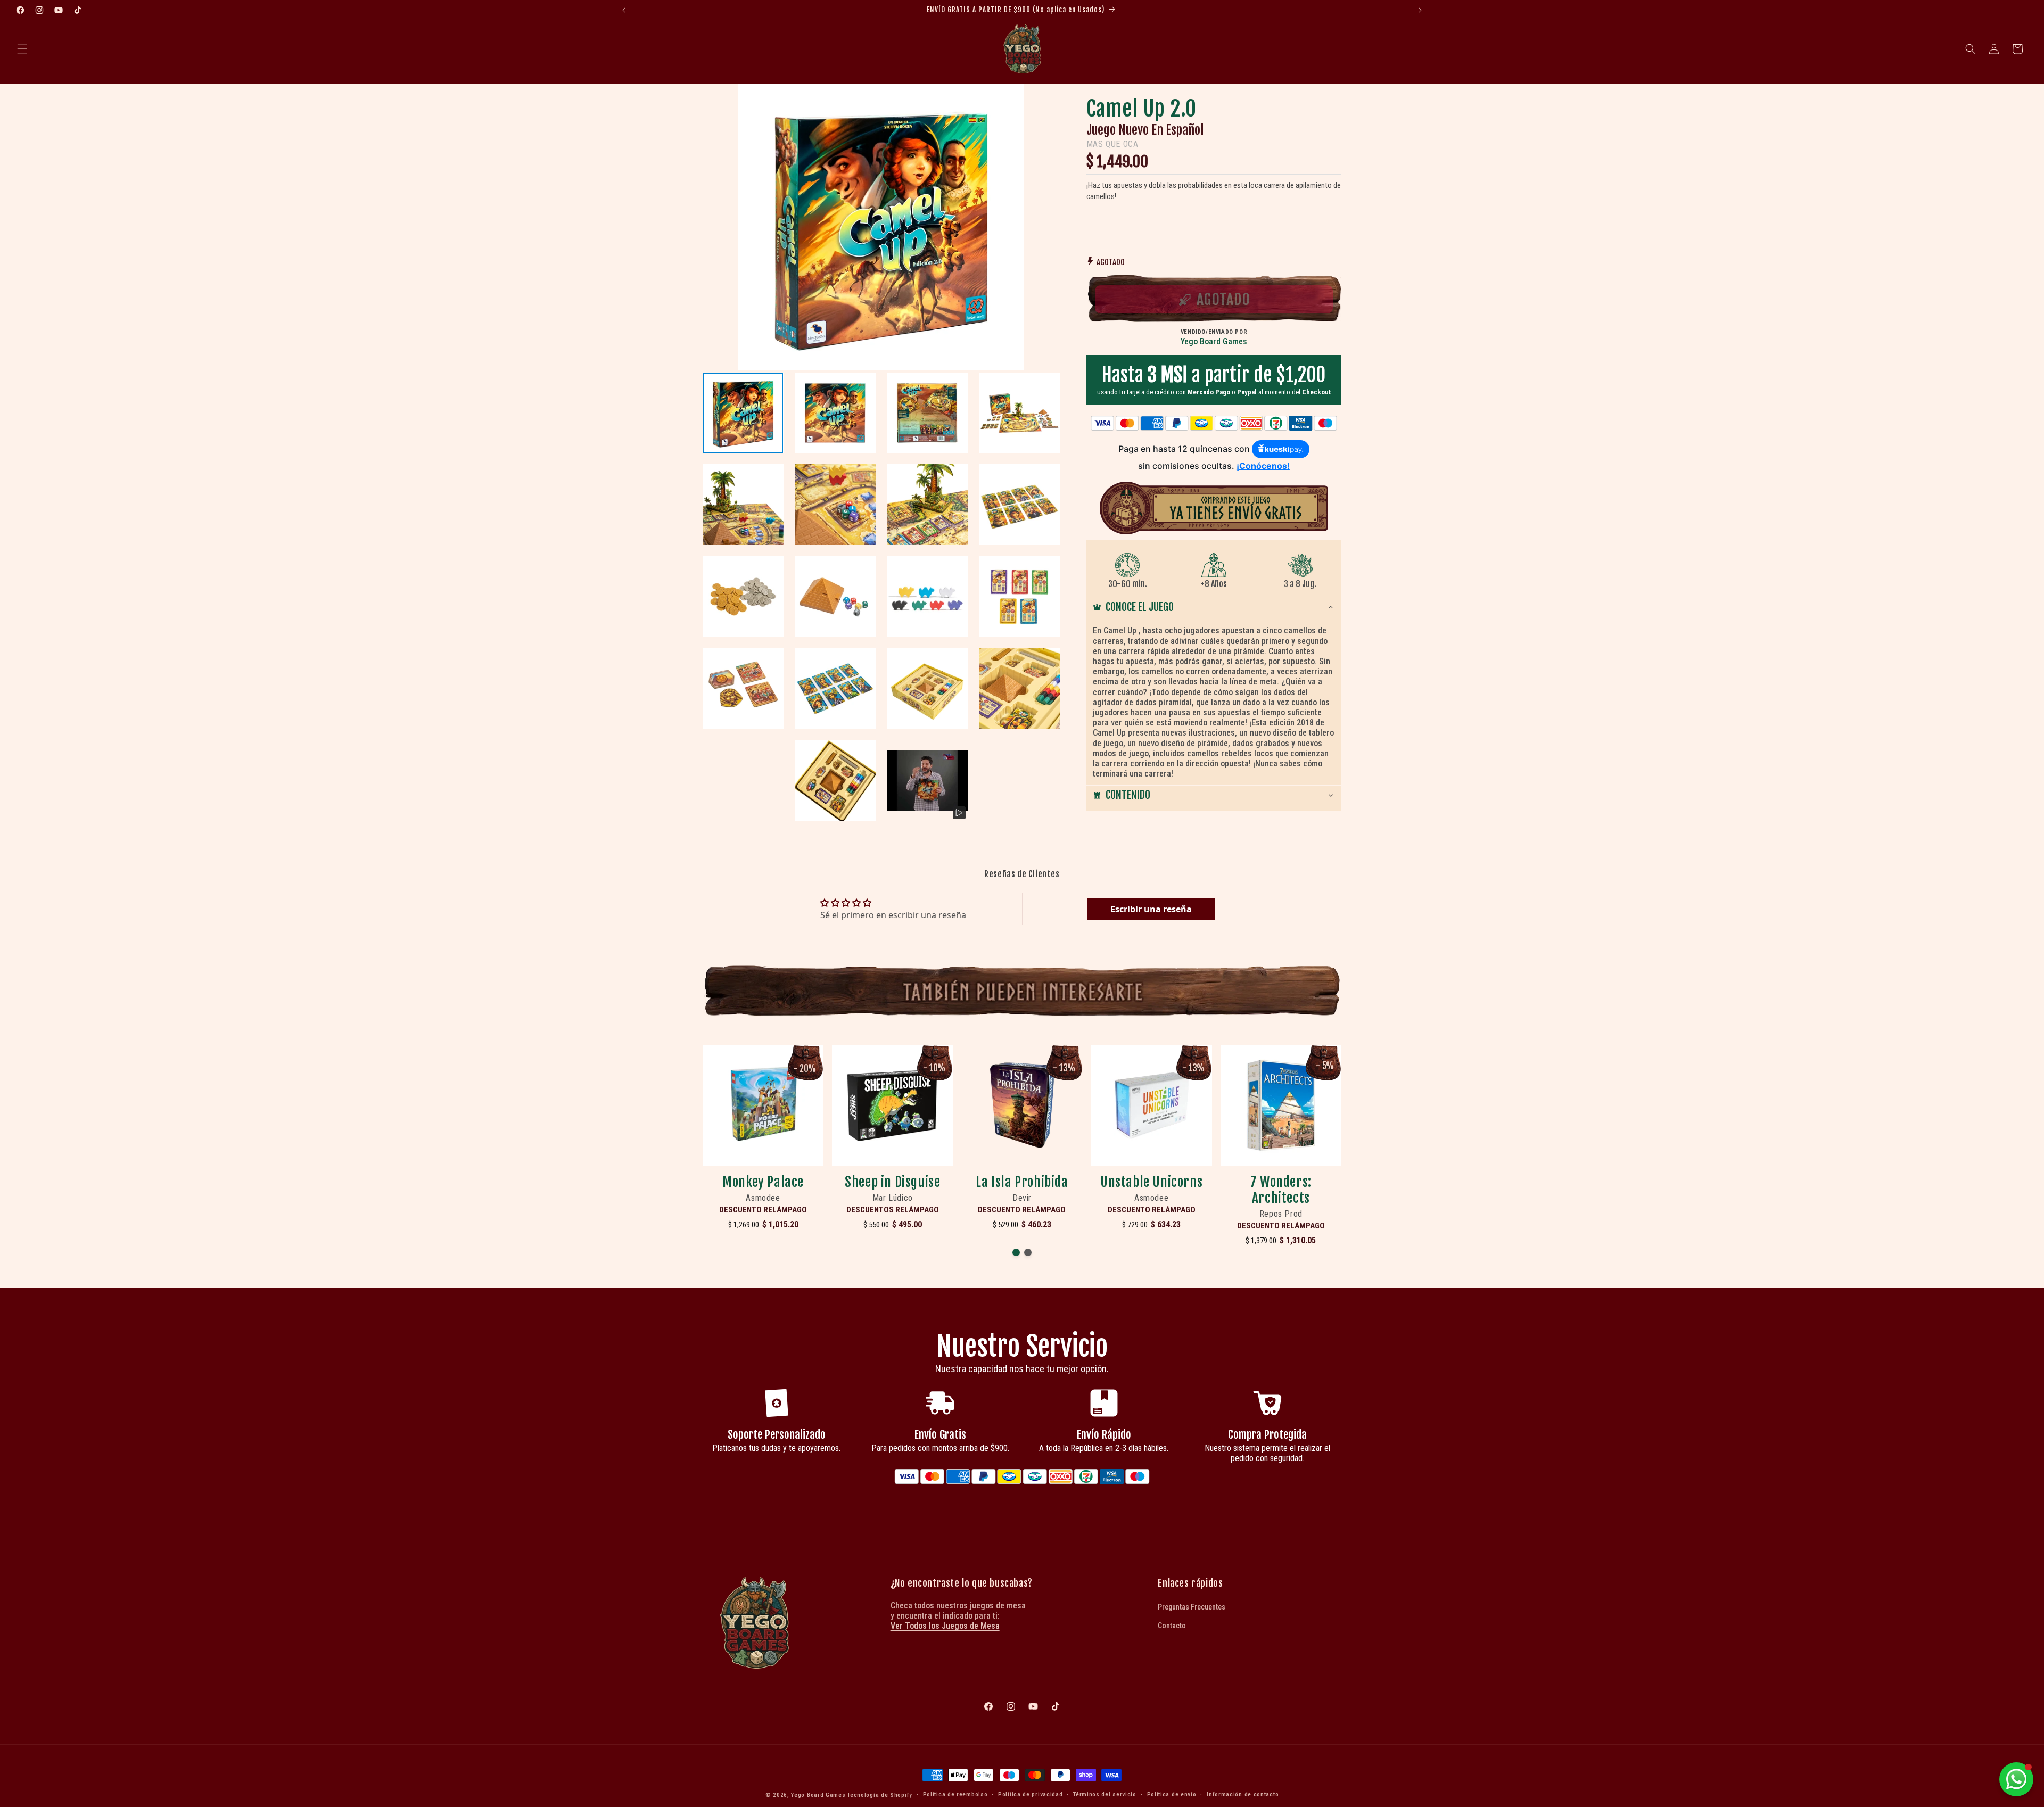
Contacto (1172, 1626)
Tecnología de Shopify (880, 1795)
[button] (22, 49)
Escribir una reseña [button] (1151, 909)
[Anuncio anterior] (624, 10)
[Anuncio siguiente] (1420, 10)
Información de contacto (1243, 1794)
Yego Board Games (818, 1795)
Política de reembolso (955, 1794)
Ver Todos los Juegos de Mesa (945, 1626)
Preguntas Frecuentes (1192, 1607)
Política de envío (1172, 1794)
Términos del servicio (1105, 1794)
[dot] (1016, 1252)
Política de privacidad (1030, 1794)
